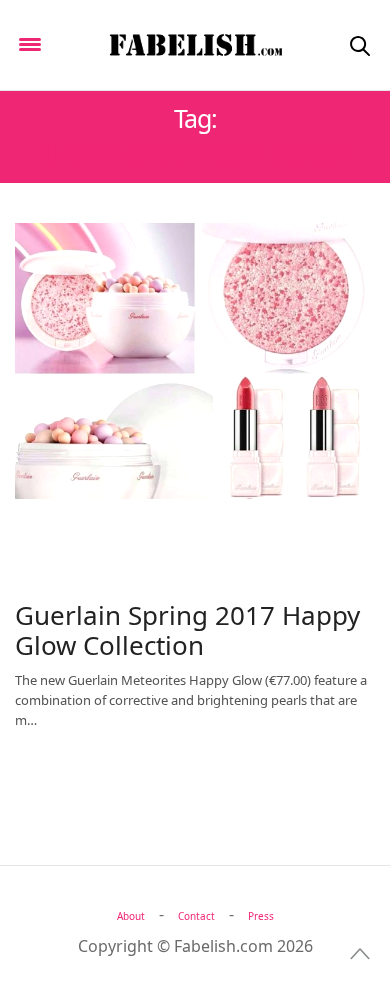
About (131, 916)
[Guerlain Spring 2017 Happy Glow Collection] (195, 361)
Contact (196, 916)
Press (261, 916)
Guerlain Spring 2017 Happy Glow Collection (187, 630)
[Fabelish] (195, 45)
